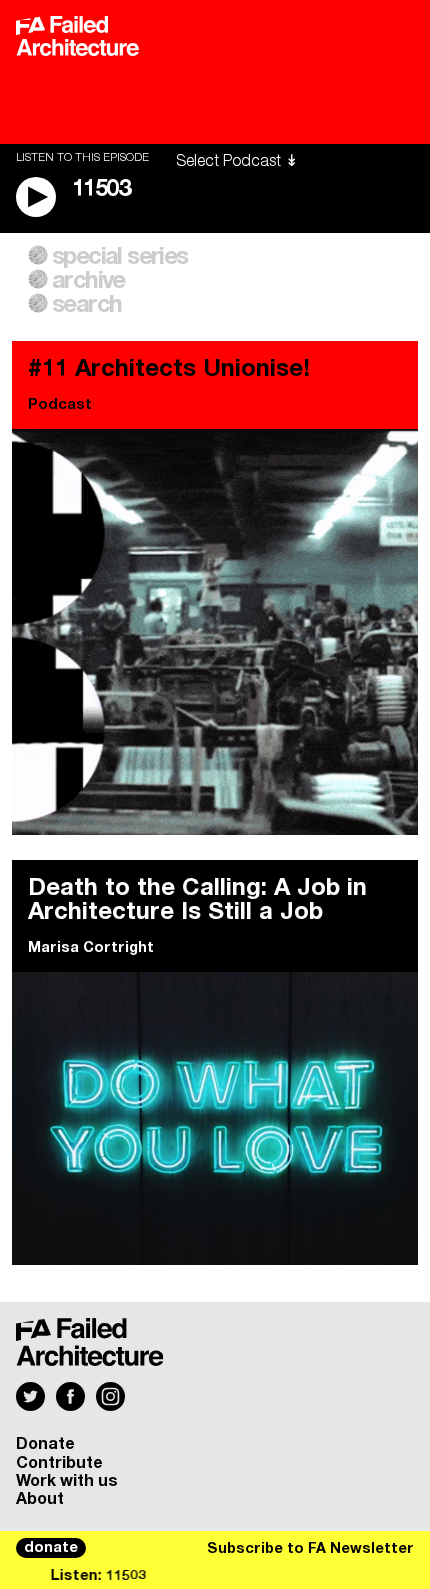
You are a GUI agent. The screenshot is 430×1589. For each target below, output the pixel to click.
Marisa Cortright (91, 948)
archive (88, 281)
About (40, 1499)
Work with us (67, 1481)
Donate (45, 1444)
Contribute (59, 1463)
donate (51, 1548)
